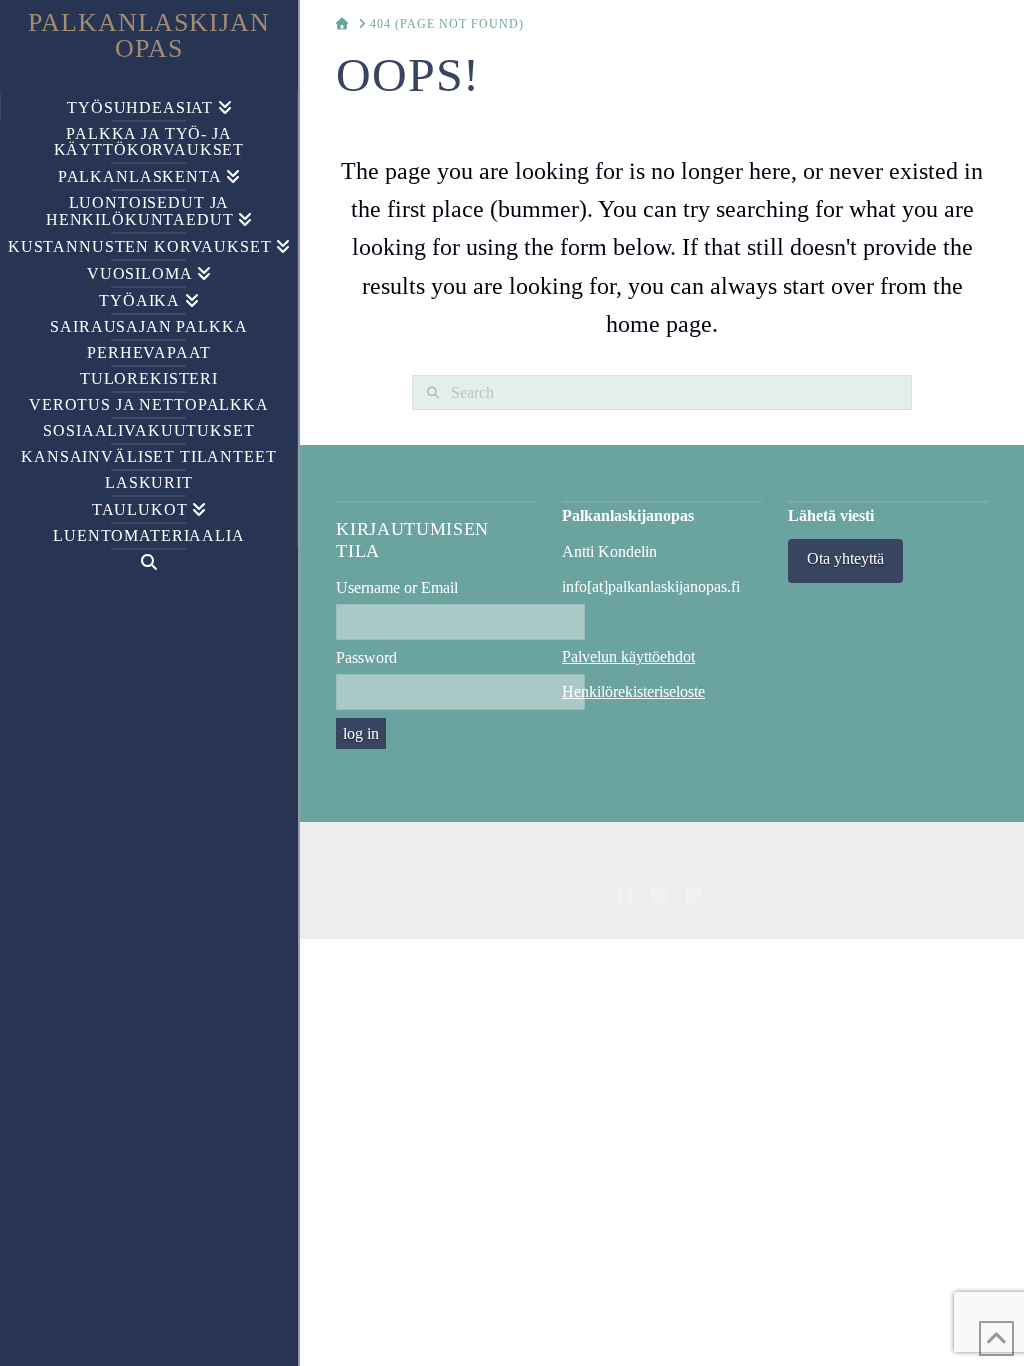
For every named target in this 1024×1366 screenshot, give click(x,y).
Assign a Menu (662, 864)
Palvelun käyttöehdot (628, 656)
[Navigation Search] (149, 562)
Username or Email (397, 587)
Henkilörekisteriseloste (633, 691)
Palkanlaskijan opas (149, 36)
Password (366, 657)
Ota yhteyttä (845, 558)
